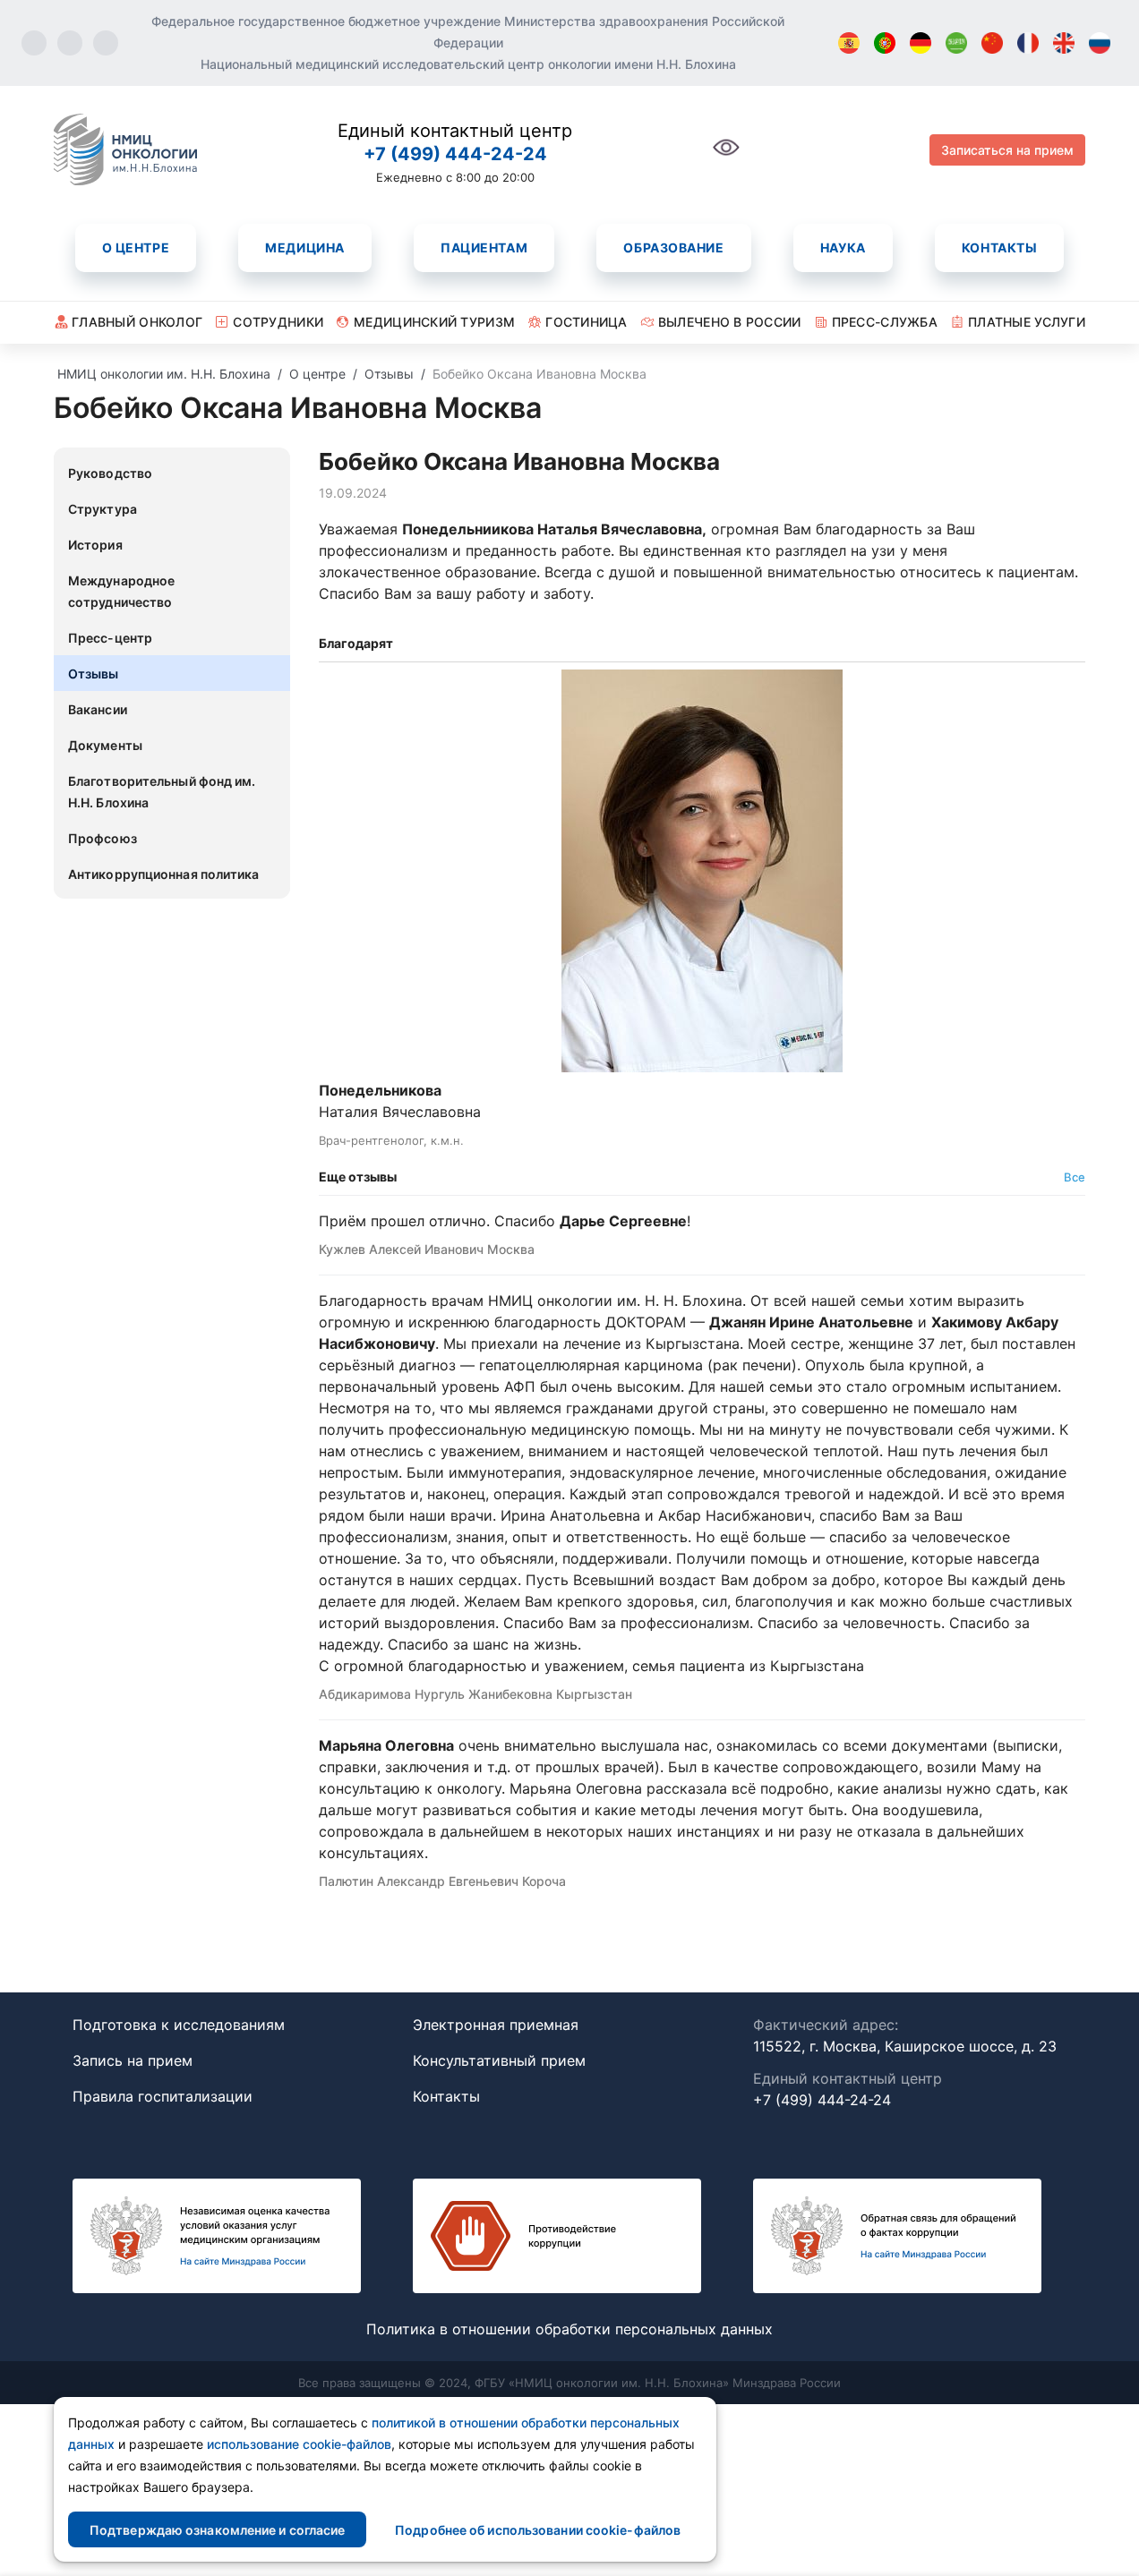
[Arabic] (956, 43)
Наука (843, 247)
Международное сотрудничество (121, 591)
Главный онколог (137, 322)
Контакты (999, 247)
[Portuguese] (885, 43)
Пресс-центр (110, 638)
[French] (1028, 43)
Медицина (304, 247)
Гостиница (587, 322)
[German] (921, 43)
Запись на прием (133, 2060)
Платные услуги (1027, 322)
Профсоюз (103, 838)
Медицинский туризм (434, 322)
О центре (136, 247)
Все (1075, 1177)
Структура (103, 509)
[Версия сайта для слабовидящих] (726, 157)
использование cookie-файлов (299, 2444)
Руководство (110, 473)
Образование (673, 247)
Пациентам (484, 247)
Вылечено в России (730, 322)
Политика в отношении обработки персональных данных (569, 2329)
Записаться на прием (1007, 150)
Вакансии (98, 709)
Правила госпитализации (163, 2096)
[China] (992, 43)
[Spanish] (849, 43)
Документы (105, 745)
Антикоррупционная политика (164, 874)
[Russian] (1100, 43)
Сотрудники (278, 322)
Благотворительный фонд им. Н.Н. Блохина (162, 792)
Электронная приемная (496, 2025)
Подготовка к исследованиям (179, 2025)
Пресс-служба (885, 322)
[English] (1064, 43)
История (95, 545)
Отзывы (94, 674)
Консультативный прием (499, 2060)
